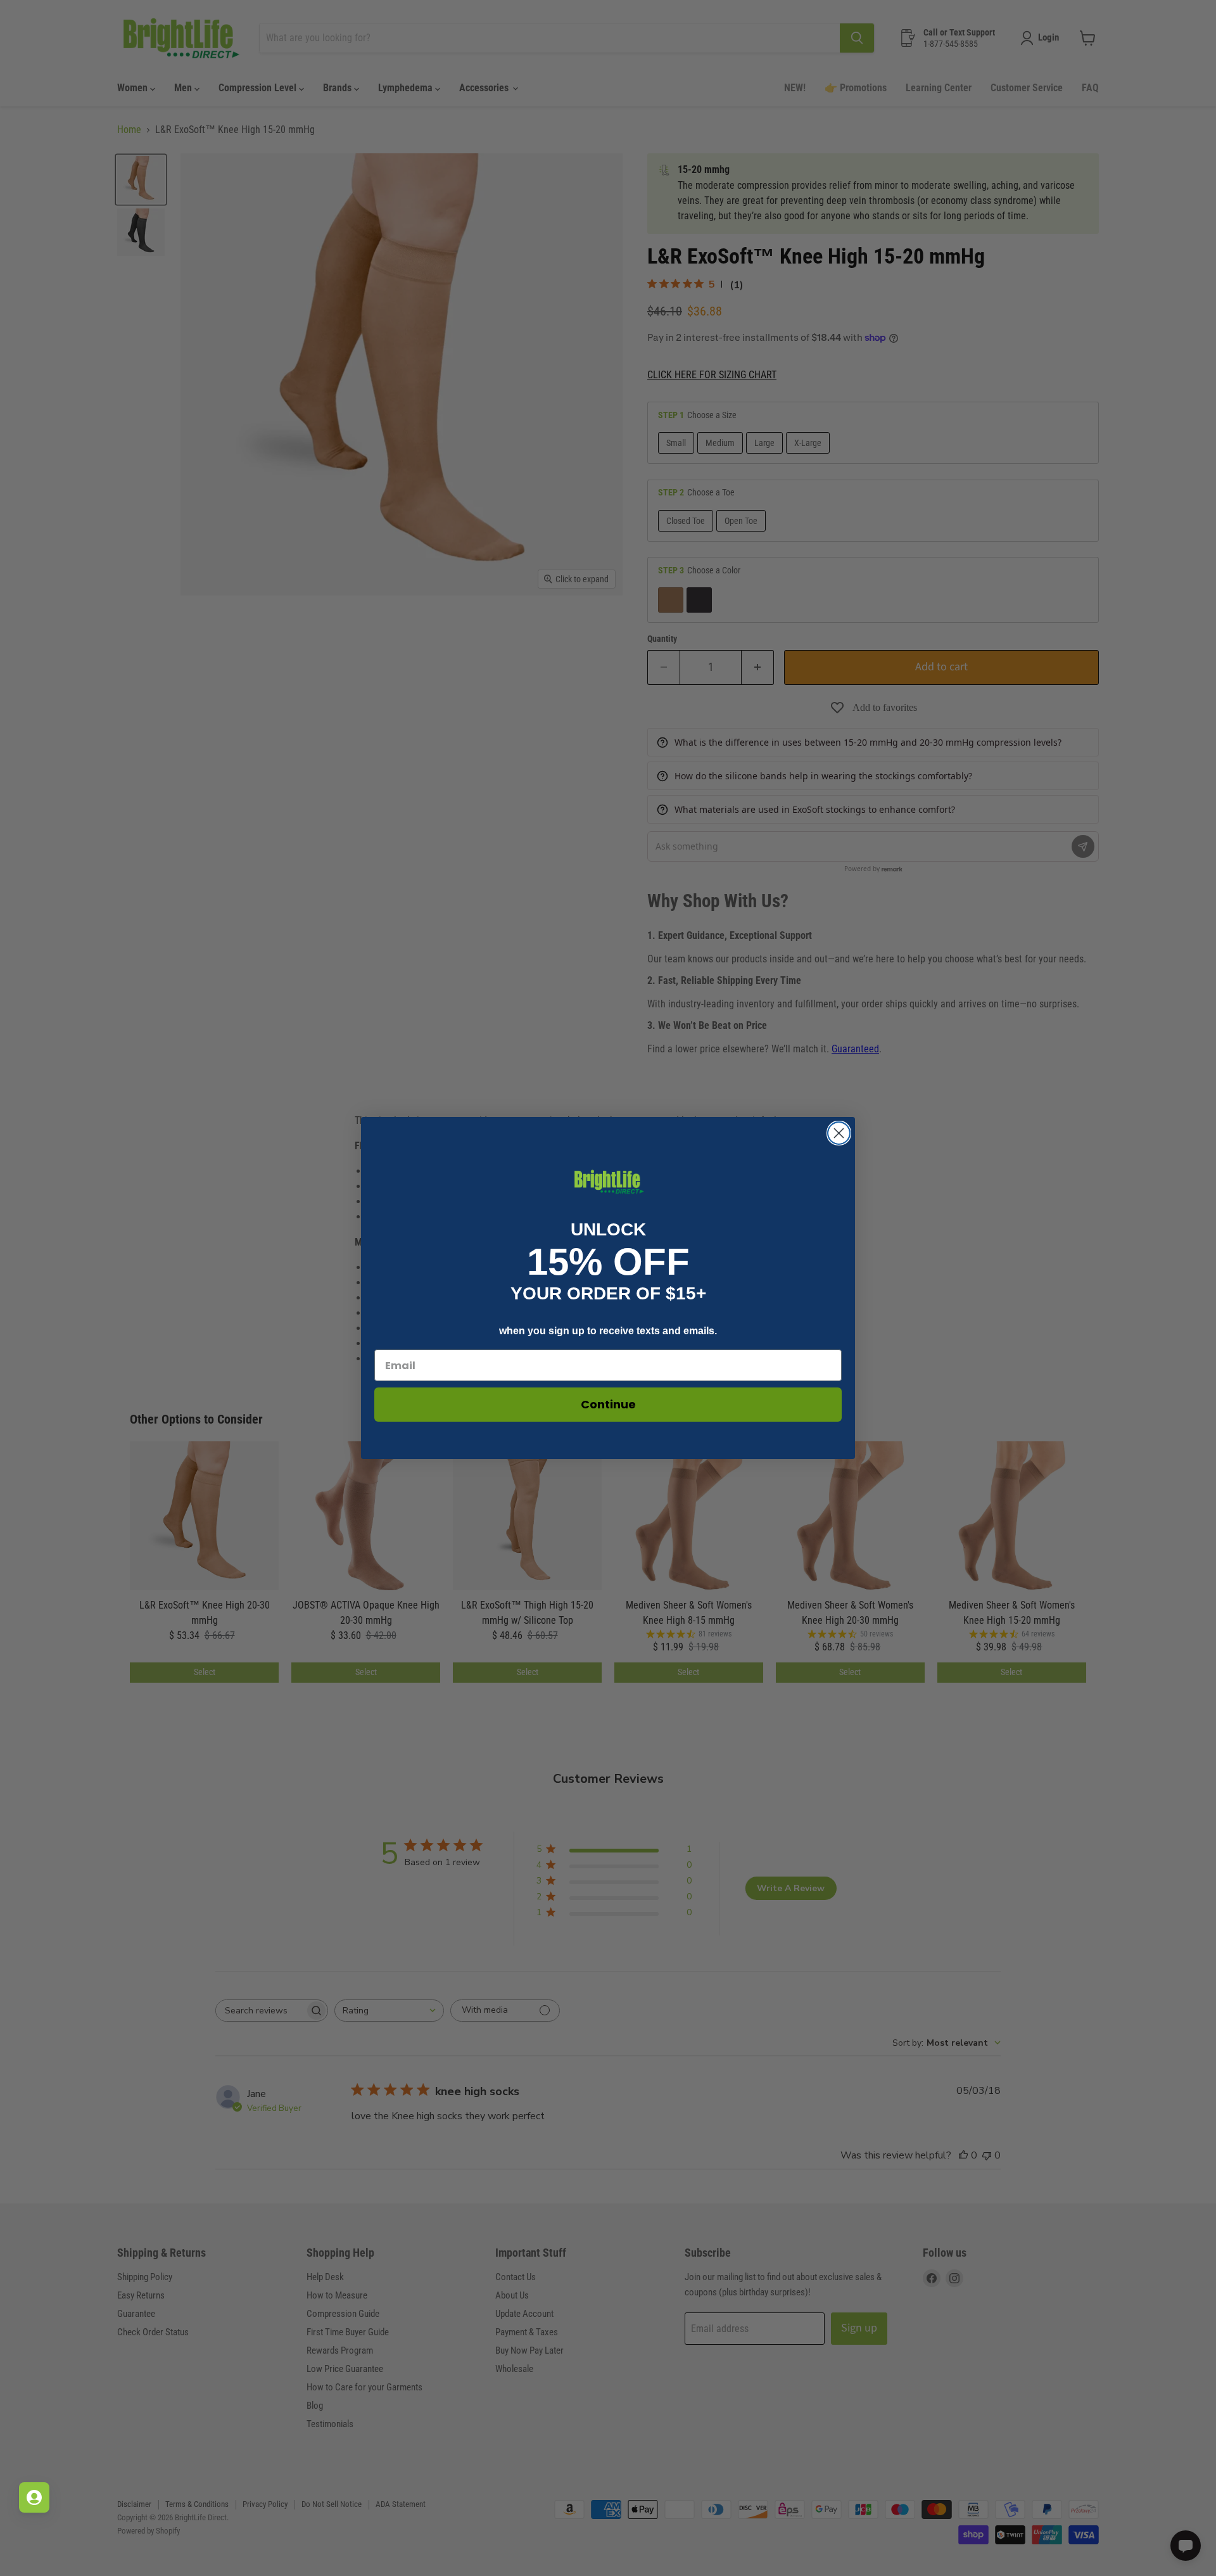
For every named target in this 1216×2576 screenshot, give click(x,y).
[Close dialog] (839, 1133)
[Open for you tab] (34, 2497)
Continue (608, 1404)
